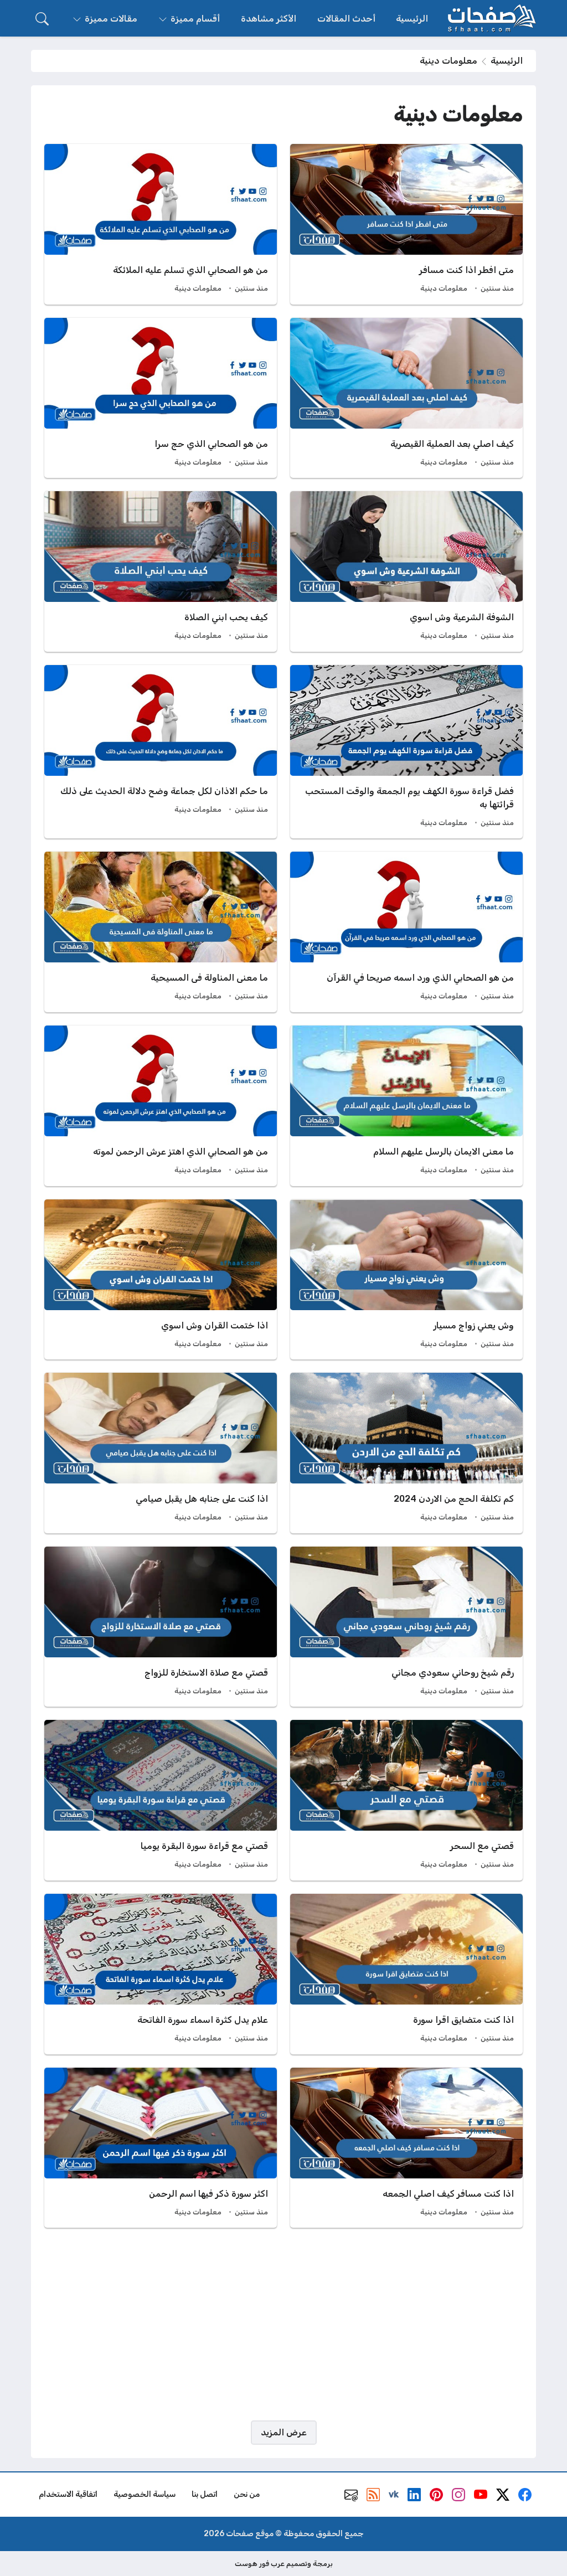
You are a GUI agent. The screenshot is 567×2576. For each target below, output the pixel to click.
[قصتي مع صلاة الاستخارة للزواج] (161, 1627)
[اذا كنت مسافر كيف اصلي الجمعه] (406, 2148)
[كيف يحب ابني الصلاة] (161, 571)
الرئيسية (507, 61)
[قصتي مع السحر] (406, 1800)
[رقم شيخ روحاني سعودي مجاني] (406, 1627)
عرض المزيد (284, 2432)
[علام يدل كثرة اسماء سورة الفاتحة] (161, 1974)
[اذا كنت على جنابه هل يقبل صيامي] (161, 1453)
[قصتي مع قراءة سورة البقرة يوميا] (161, 1800)
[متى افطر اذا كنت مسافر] (406, 224)
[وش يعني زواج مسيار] (406, 1280)
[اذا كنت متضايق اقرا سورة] (406, 1974)
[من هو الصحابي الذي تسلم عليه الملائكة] (161, 224)
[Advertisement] (283, 2324)
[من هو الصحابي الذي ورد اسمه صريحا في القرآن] (406, 932)
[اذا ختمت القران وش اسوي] (161, 1280)
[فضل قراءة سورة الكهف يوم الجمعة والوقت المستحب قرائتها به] (406, 752)
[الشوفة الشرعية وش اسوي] (406, 571)
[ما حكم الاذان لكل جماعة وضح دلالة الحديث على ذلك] (161, 752)
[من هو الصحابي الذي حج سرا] (161, 398)
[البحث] (42, 19)
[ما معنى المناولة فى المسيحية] (161, 932)
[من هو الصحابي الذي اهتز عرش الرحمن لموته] (161, 1106)
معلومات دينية (444, 288)
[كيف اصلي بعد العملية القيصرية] (406, 398)
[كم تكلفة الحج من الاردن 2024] (406, 1453)
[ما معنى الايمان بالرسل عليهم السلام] (406, 1106)
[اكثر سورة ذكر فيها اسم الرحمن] (161, 2148)
